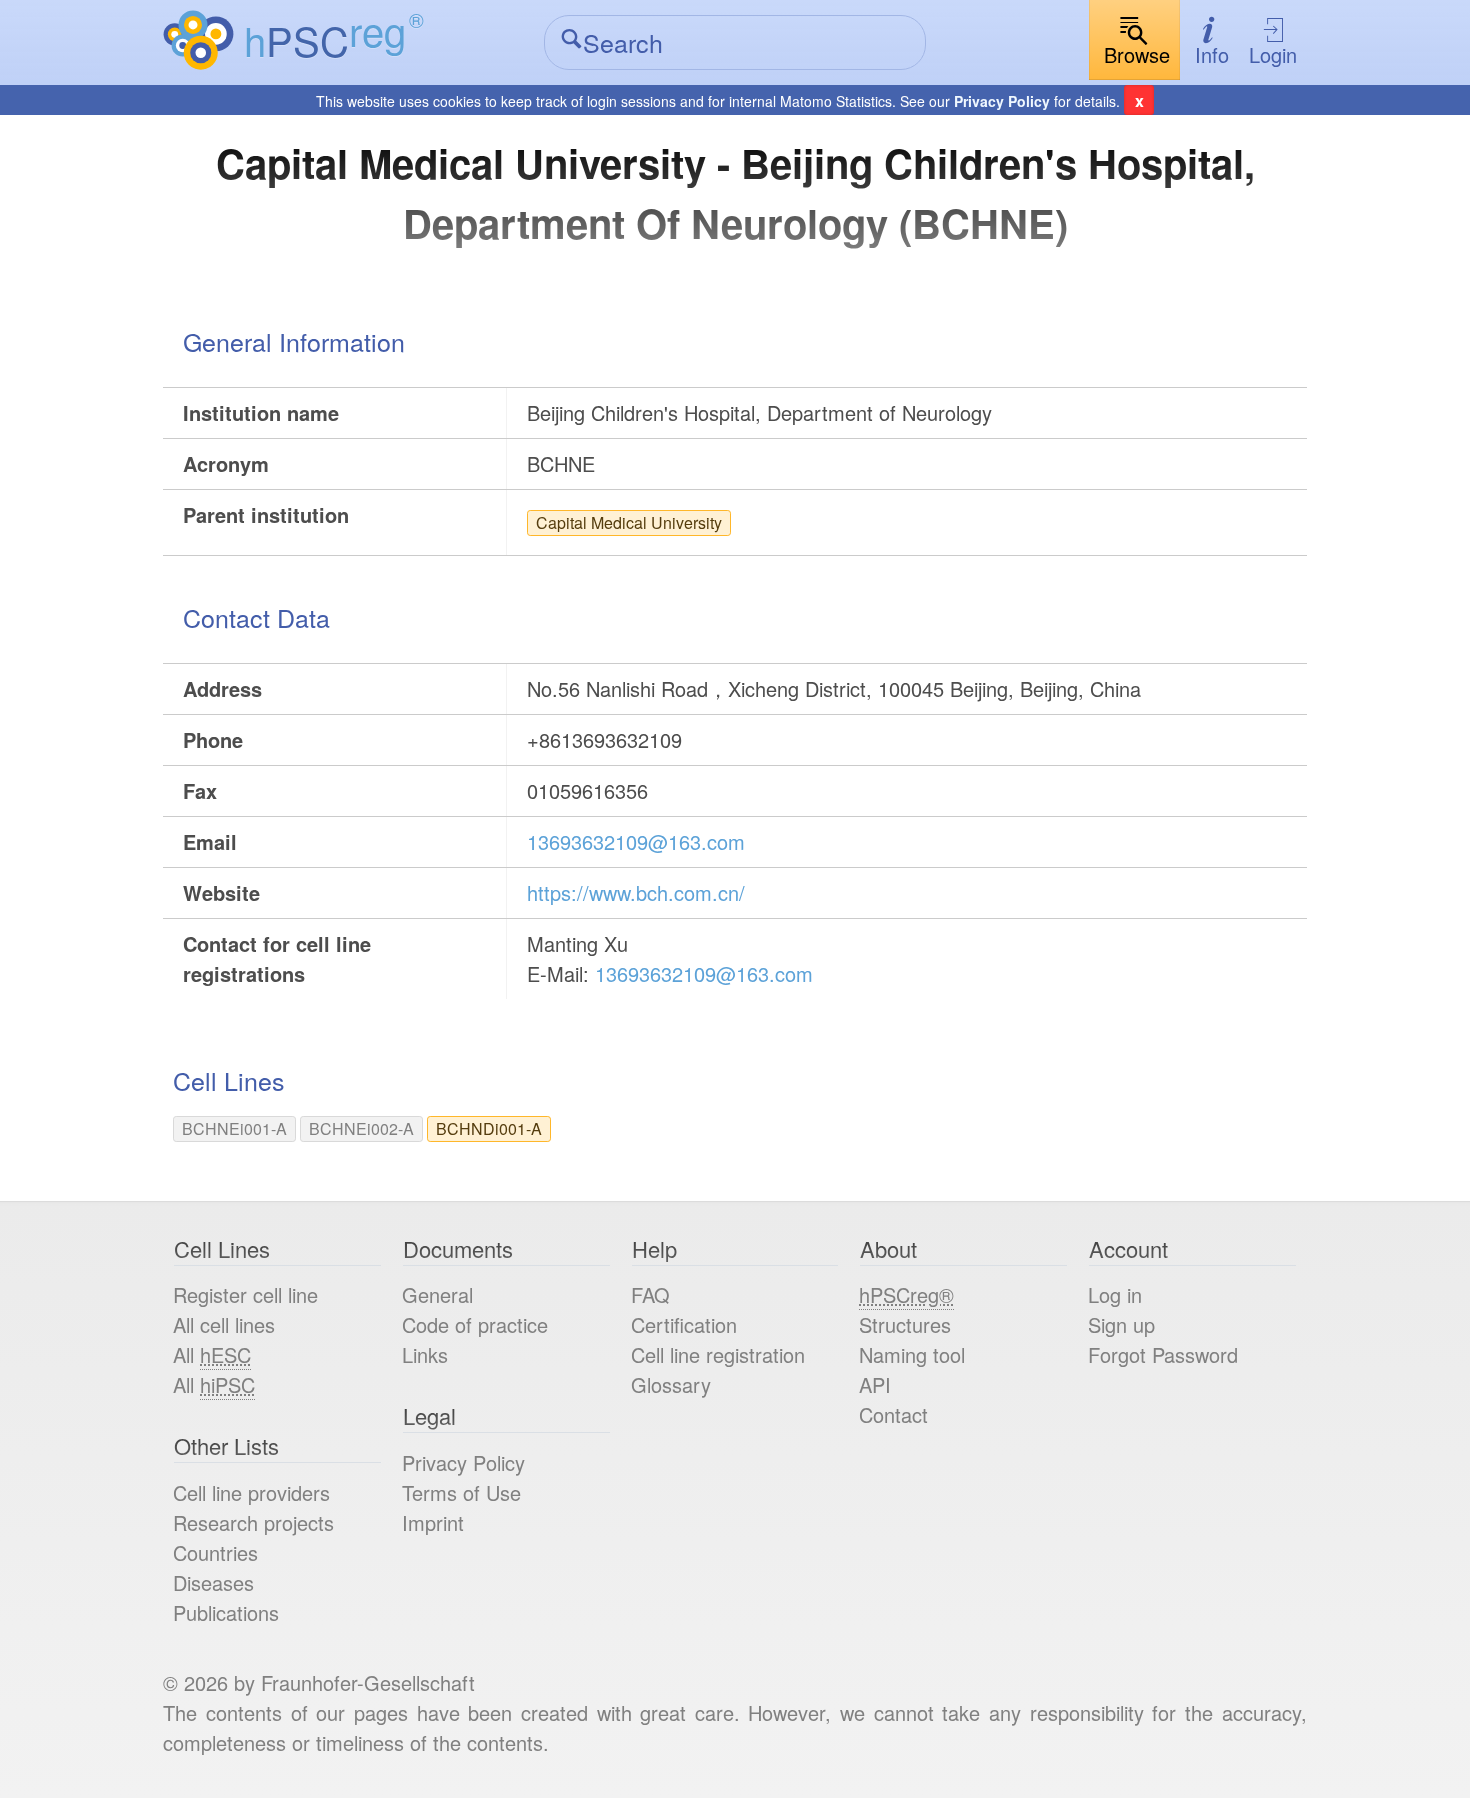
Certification (684, 1324)
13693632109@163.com (636, 841)
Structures (905, 1324)
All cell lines (224, 1324)
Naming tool (912, 1354)
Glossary (671, 1384)
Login (1273, 54)
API (875, 1384)
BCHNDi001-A (489, 1128)
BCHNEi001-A (234, 1128)
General (437, 1294)
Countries (215, 1552)
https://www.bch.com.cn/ (636, 892)
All (212, 1354)
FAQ (650, 1294)
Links (425, 1354)
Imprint (433, 1522)
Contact (893, 1414)
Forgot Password (1163, 1354)
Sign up (1121, 1324)
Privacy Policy (1002, 101)
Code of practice (475, 1324)
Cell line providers (251, 1492)
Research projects (253, 1522)
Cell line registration (718, 1354)
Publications (226, 1612)
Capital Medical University (629, 522)
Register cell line (245, 1294)
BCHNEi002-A (361, 1128)
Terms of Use (461, 1492)
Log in (1115, 1294)
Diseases (213, 1582)
